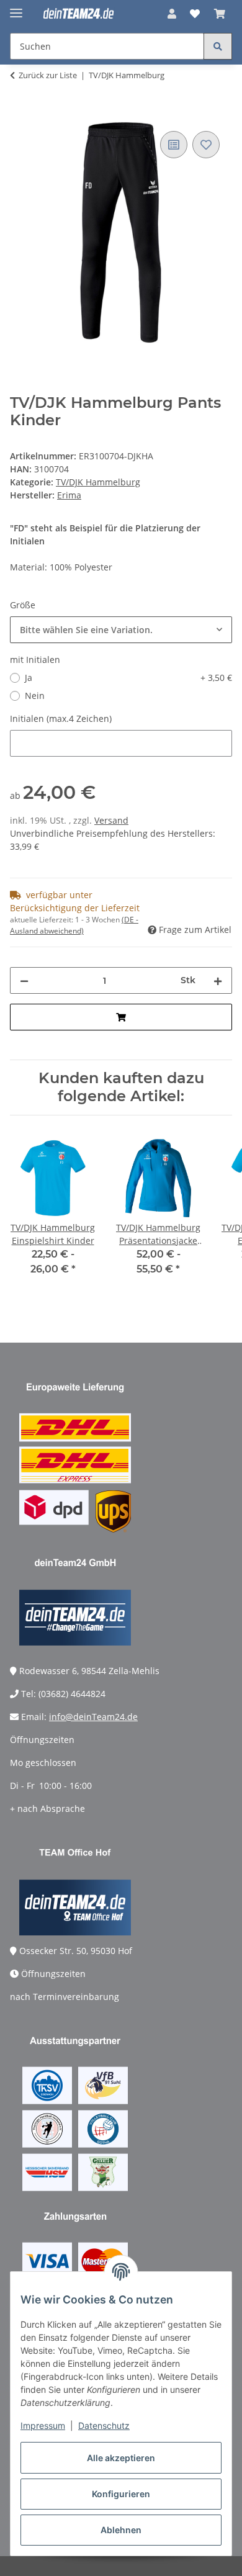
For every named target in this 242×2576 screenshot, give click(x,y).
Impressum (43, 2425)
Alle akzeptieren (121, 2458)
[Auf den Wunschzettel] (206, 145)
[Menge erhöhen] (218, 980)
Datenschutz (104, 2425)
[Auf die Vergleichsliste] (174, 145)
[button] (172, 14)
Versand (111, 820)
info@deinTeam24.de (93, 1717)
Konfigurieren (121, 2494)
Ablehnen (121, 2530)
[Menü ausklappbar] (16, 8)
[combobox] (121, 630)
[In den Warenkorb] (20, 114)
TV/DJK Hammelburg (98, 482)
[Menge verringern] (24, 980)
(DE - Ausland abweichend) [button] (74, 925)
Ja (128, 678)
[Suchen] (218, 46)
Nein (35, 696)
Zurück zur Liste (48, 75)
